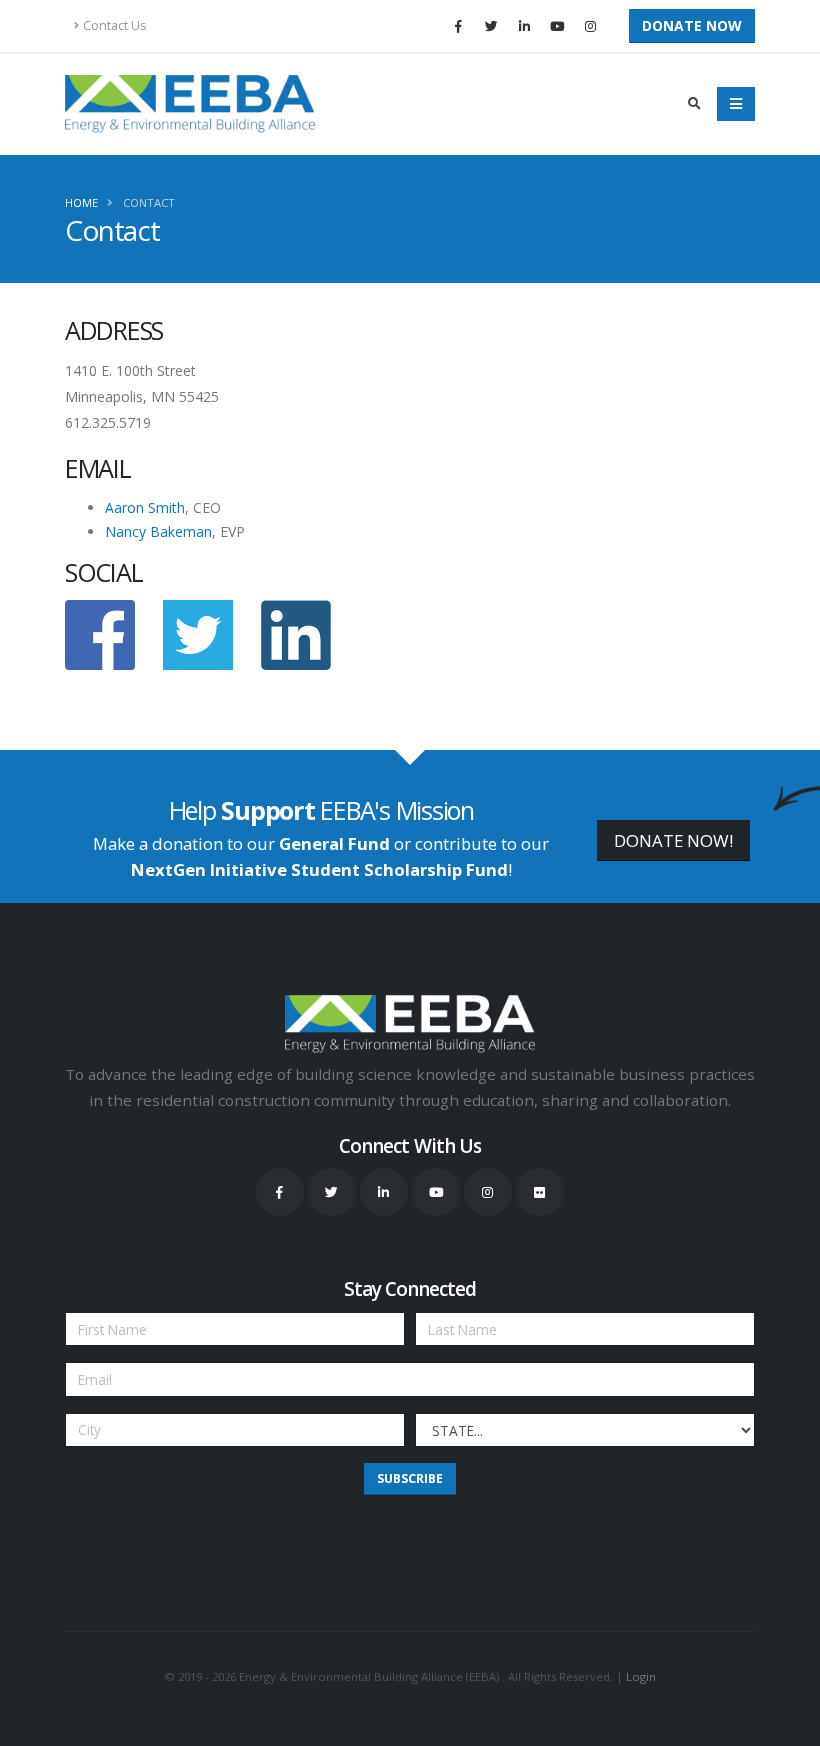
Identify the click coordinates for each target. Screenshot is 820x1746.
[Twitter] (491, 26)
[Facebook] (458, 26)
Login (641, 1676)
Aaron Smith (145, 507)
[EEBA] (190, 104)
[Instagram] (590, 26)
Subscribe (410, 1478)
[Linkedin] (524, 26)
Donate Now (692, 25)
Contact (149, 202)
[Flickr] (540, 1192)
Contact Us (115, 25)
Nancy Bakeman (158, 531)
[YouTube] (557, 26)
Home (81, 202)
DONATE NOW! (673, 840)
